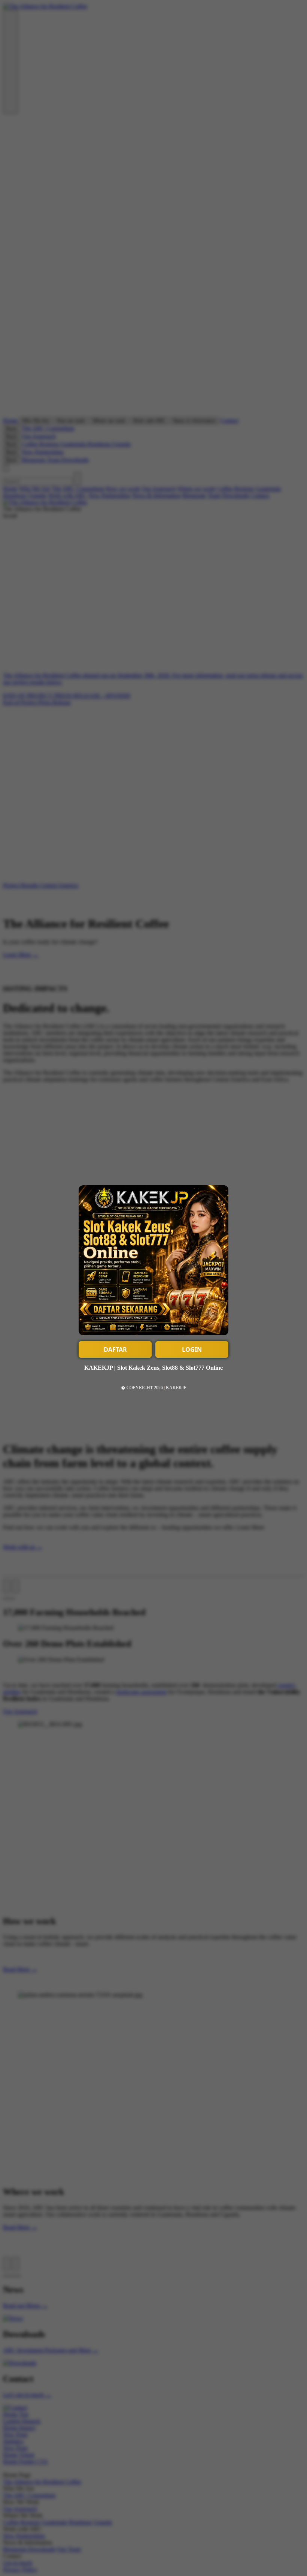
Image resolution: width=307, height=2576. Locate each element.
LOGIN (192, 1349)
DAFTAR (115, 1349)
